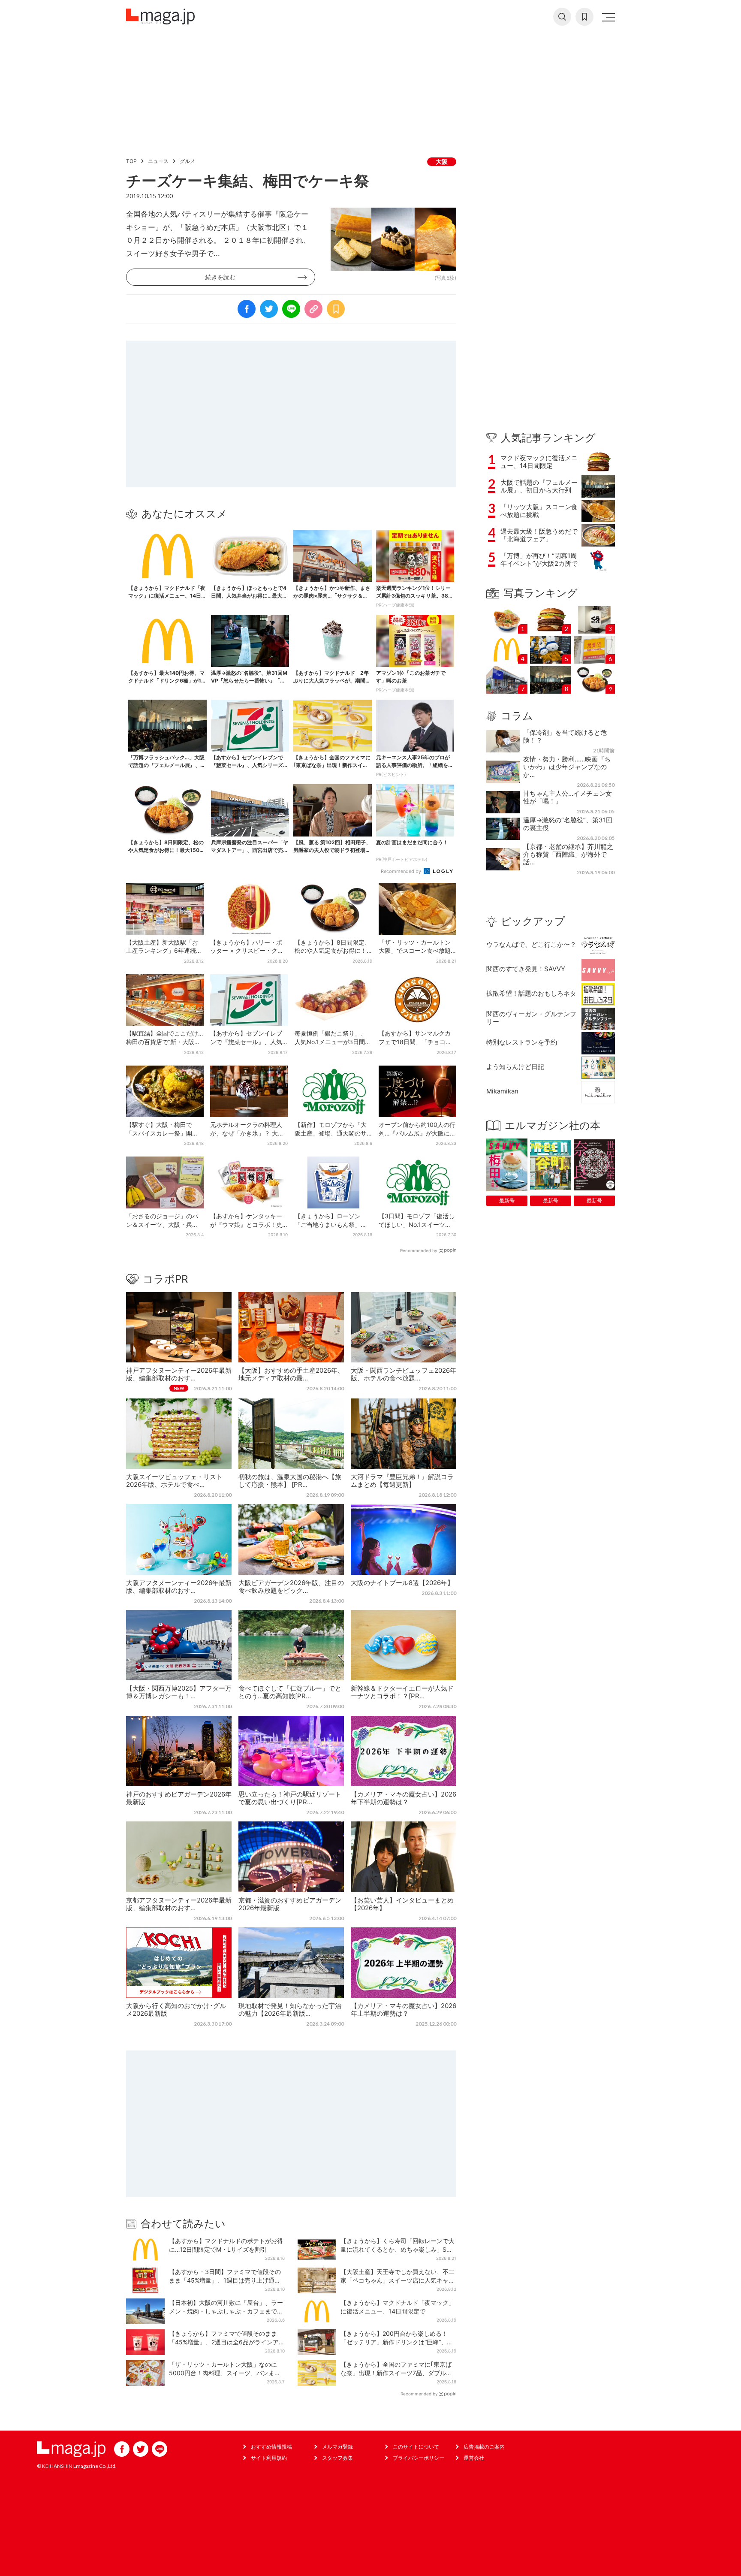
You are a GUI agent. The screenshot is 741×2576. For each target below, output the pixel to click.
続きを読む (220, 277)
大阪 (442, 162)
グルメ (187, 161)
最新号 (507, 1200)
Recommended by (402, 871)
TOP (131, 161)
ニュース (158, 161)
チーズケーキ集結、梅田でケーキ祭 (248, 181)
